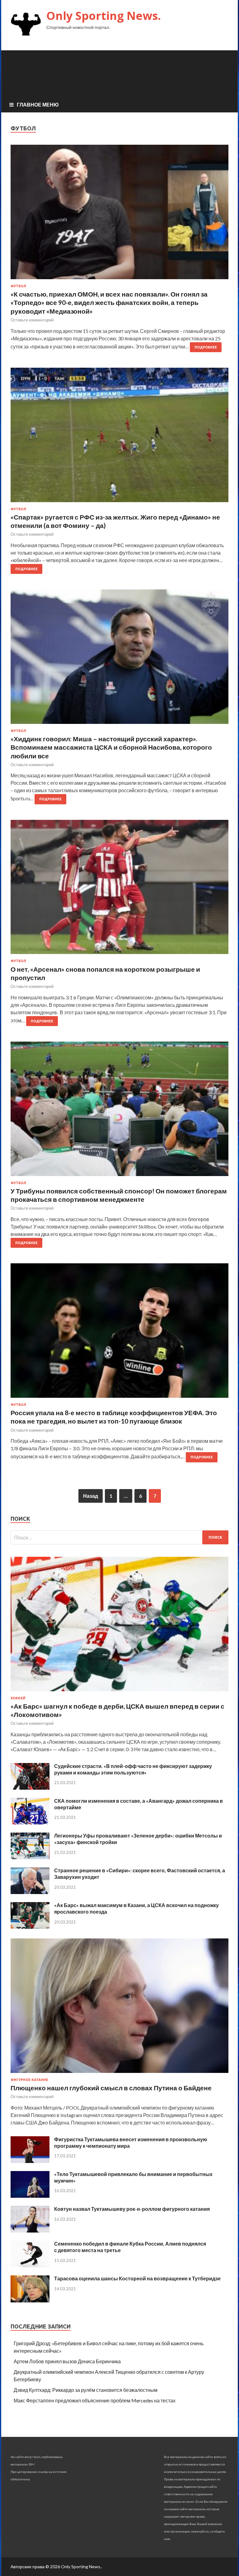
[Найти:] (119, 1537)
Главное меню (38, 104)
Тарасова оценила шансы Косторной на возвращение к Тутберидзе (137, 2278)
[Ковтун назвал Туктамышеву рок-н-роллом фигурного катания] (30, 2231)
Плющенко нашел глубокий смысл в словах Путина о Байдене (111, 2088)
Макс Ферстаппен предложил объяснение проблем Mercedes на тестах (95, 2400)
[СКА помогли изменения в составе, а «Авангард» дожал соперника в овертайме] (30, 1822)
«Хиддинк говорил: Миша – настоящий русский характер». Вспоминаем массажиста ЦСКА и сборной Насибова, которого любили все (111, 747)
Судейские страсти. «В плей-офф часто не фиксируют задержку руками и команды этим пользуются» (133, 1769)
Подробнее (206, 347)
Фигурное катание (29, 2080)
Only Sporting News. (104, 16)
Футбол (18, 286)
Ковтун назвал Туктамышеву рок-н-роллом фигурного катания (132, 2209)
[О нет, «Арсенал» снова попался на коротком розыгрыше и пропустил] (119, 889)
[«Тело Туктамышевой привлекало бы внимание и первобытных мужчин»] (30, 2196)
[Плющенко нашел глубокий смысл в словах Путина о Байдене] (119, 2074)
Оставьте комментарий (32, 320)
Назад (91, 1496)
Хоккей (18, 1698)
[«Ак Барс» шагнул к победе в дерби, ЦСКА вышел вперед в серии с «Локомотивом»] (119, 1692)
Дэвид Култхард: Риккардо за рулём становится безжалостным (86, 2390)
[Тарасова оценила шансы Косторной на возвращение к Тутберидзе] (30, 2300)
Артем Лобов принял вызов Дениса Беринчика (67, 2361)
